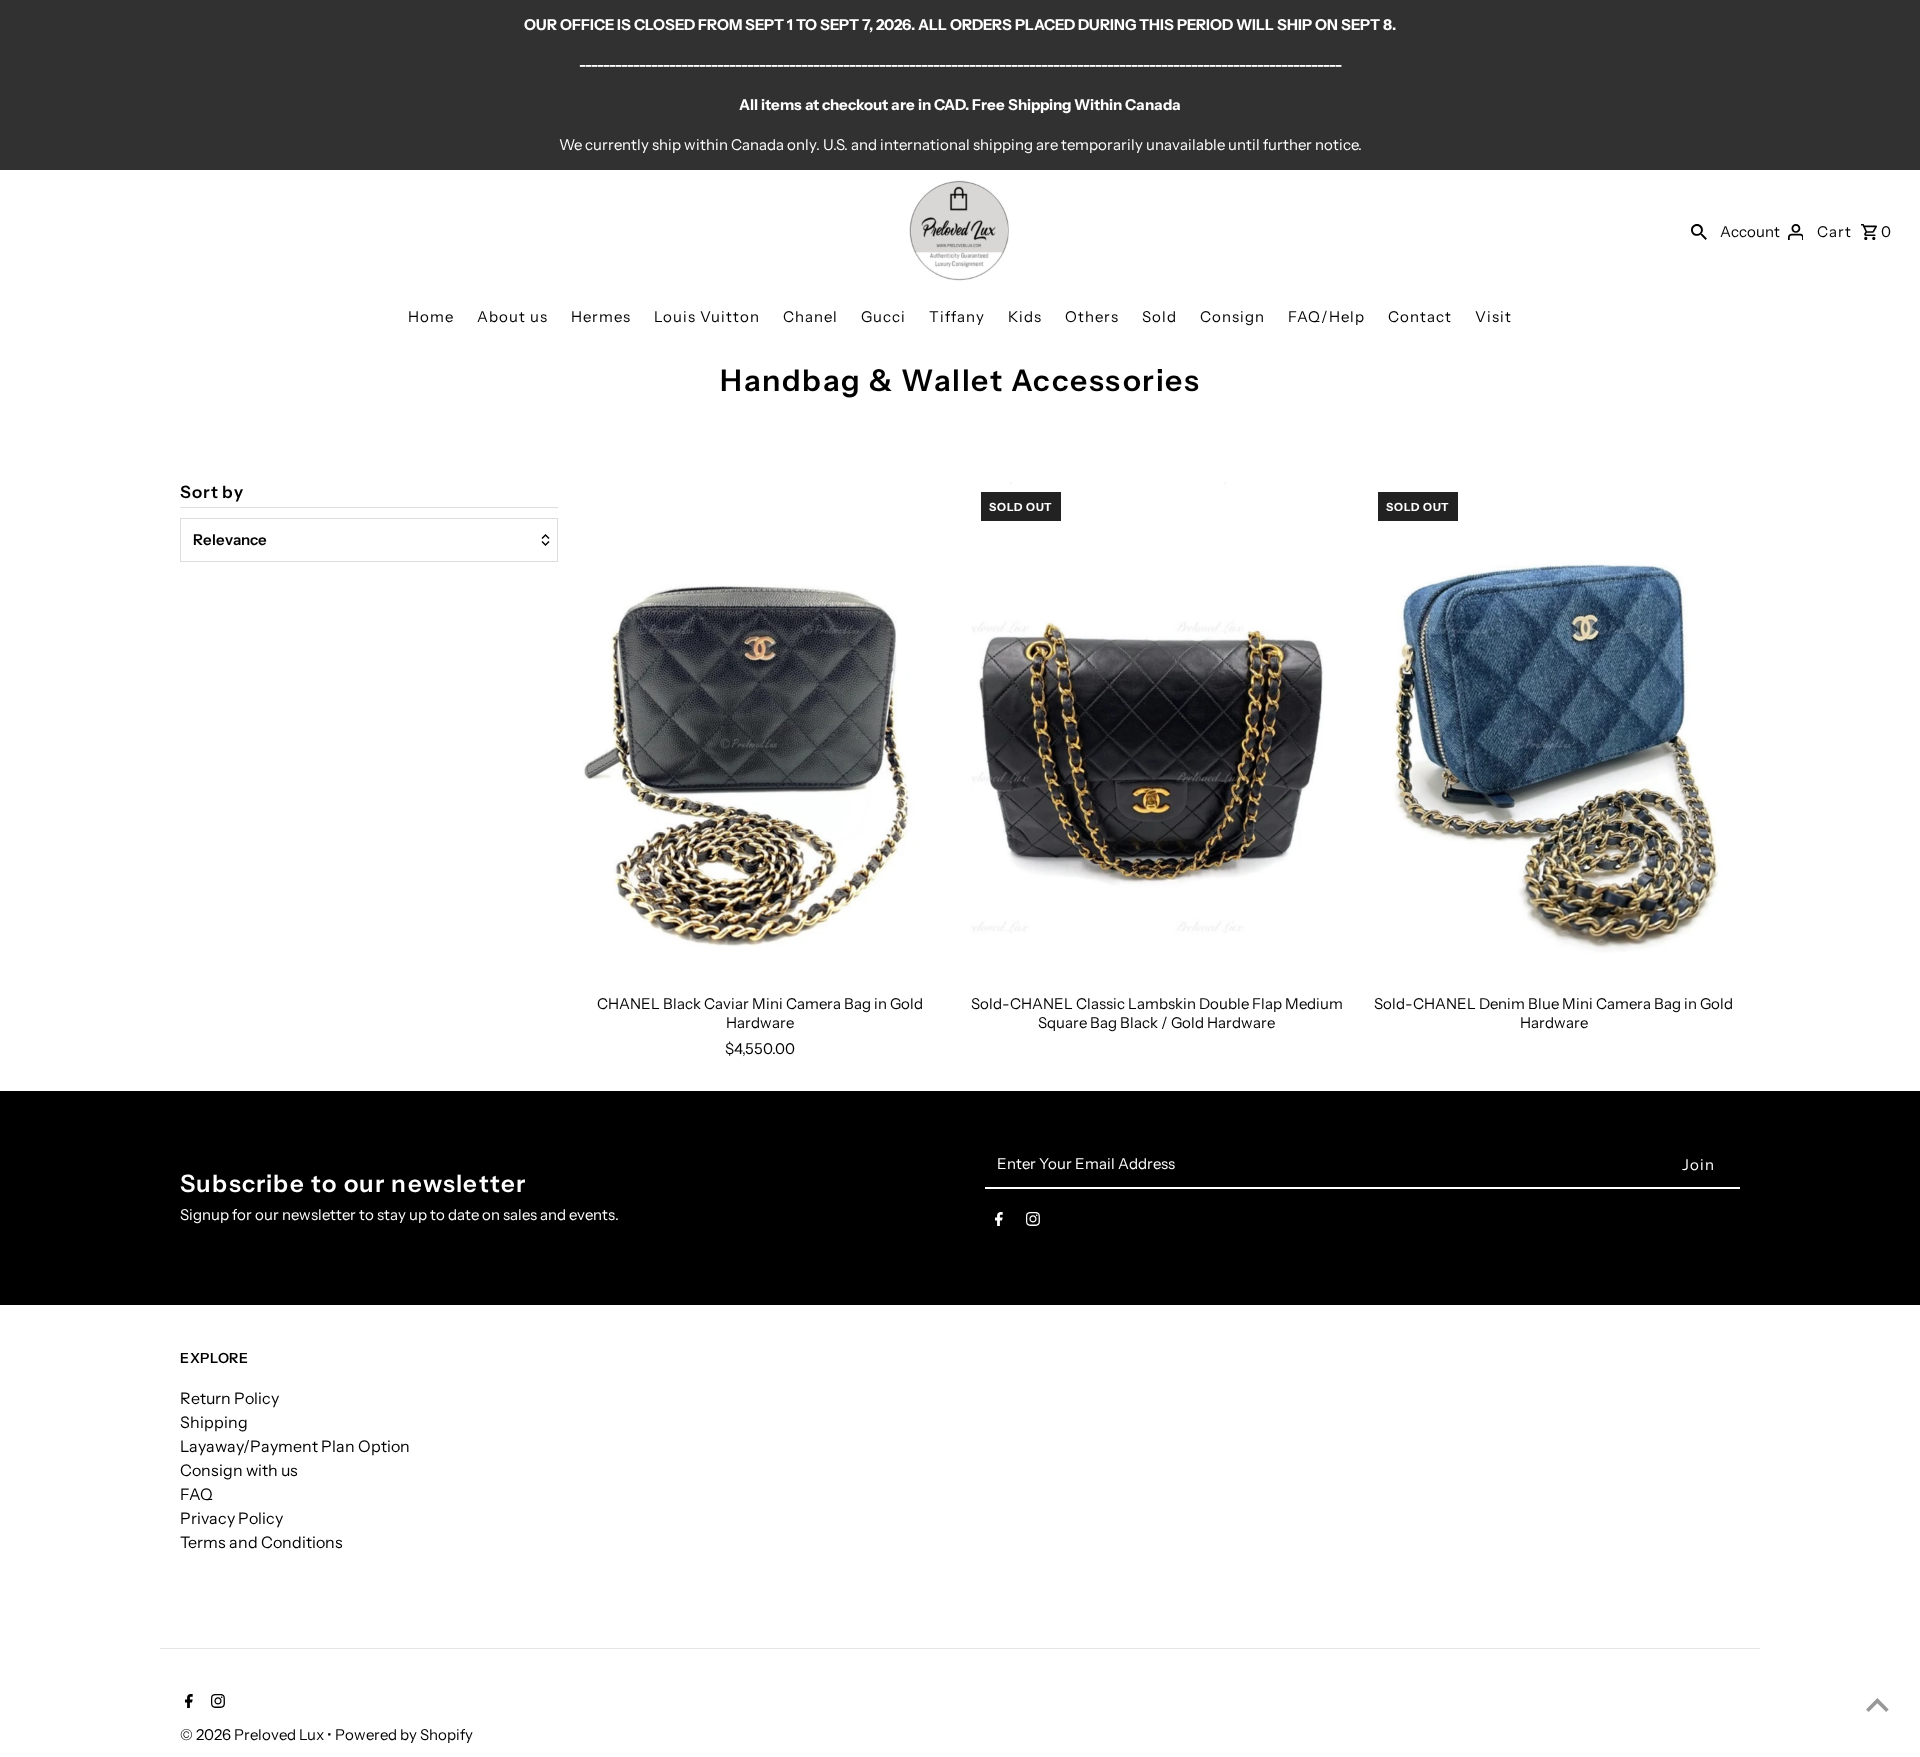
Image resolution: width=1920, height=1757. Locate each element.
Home (431, 316)
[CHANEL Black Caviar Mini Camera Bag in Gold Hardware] (760, 730)
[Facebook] (999, 1223)
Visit (1493, 316)
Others (1092, 316)
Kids (1025, 316)
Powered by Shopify (404, 1734)
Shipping (214, 1422)
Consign (1232, 316)
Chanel (810, 316)
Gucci (883, 316)
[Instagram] (1033, 1223)
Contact (1420, 316)
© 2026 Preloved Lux (253, 1734)
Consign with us (239, 1470)
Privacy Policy (231, 1518)
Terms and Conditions (261, 1542)
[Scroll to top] (1877, 1704)
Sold (1159, 316)
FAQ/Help (1326, 316)
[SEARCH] (1699, 231)
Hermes (601, 316)
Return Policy (229, 1398)
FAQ (196, 1494)
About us (512, 316)
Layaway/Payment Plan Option (295, 1446)
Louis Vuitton (707, 316)
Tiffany (957, 316)
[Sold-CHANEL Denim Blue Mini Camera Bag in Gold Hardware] (1554, 730)
